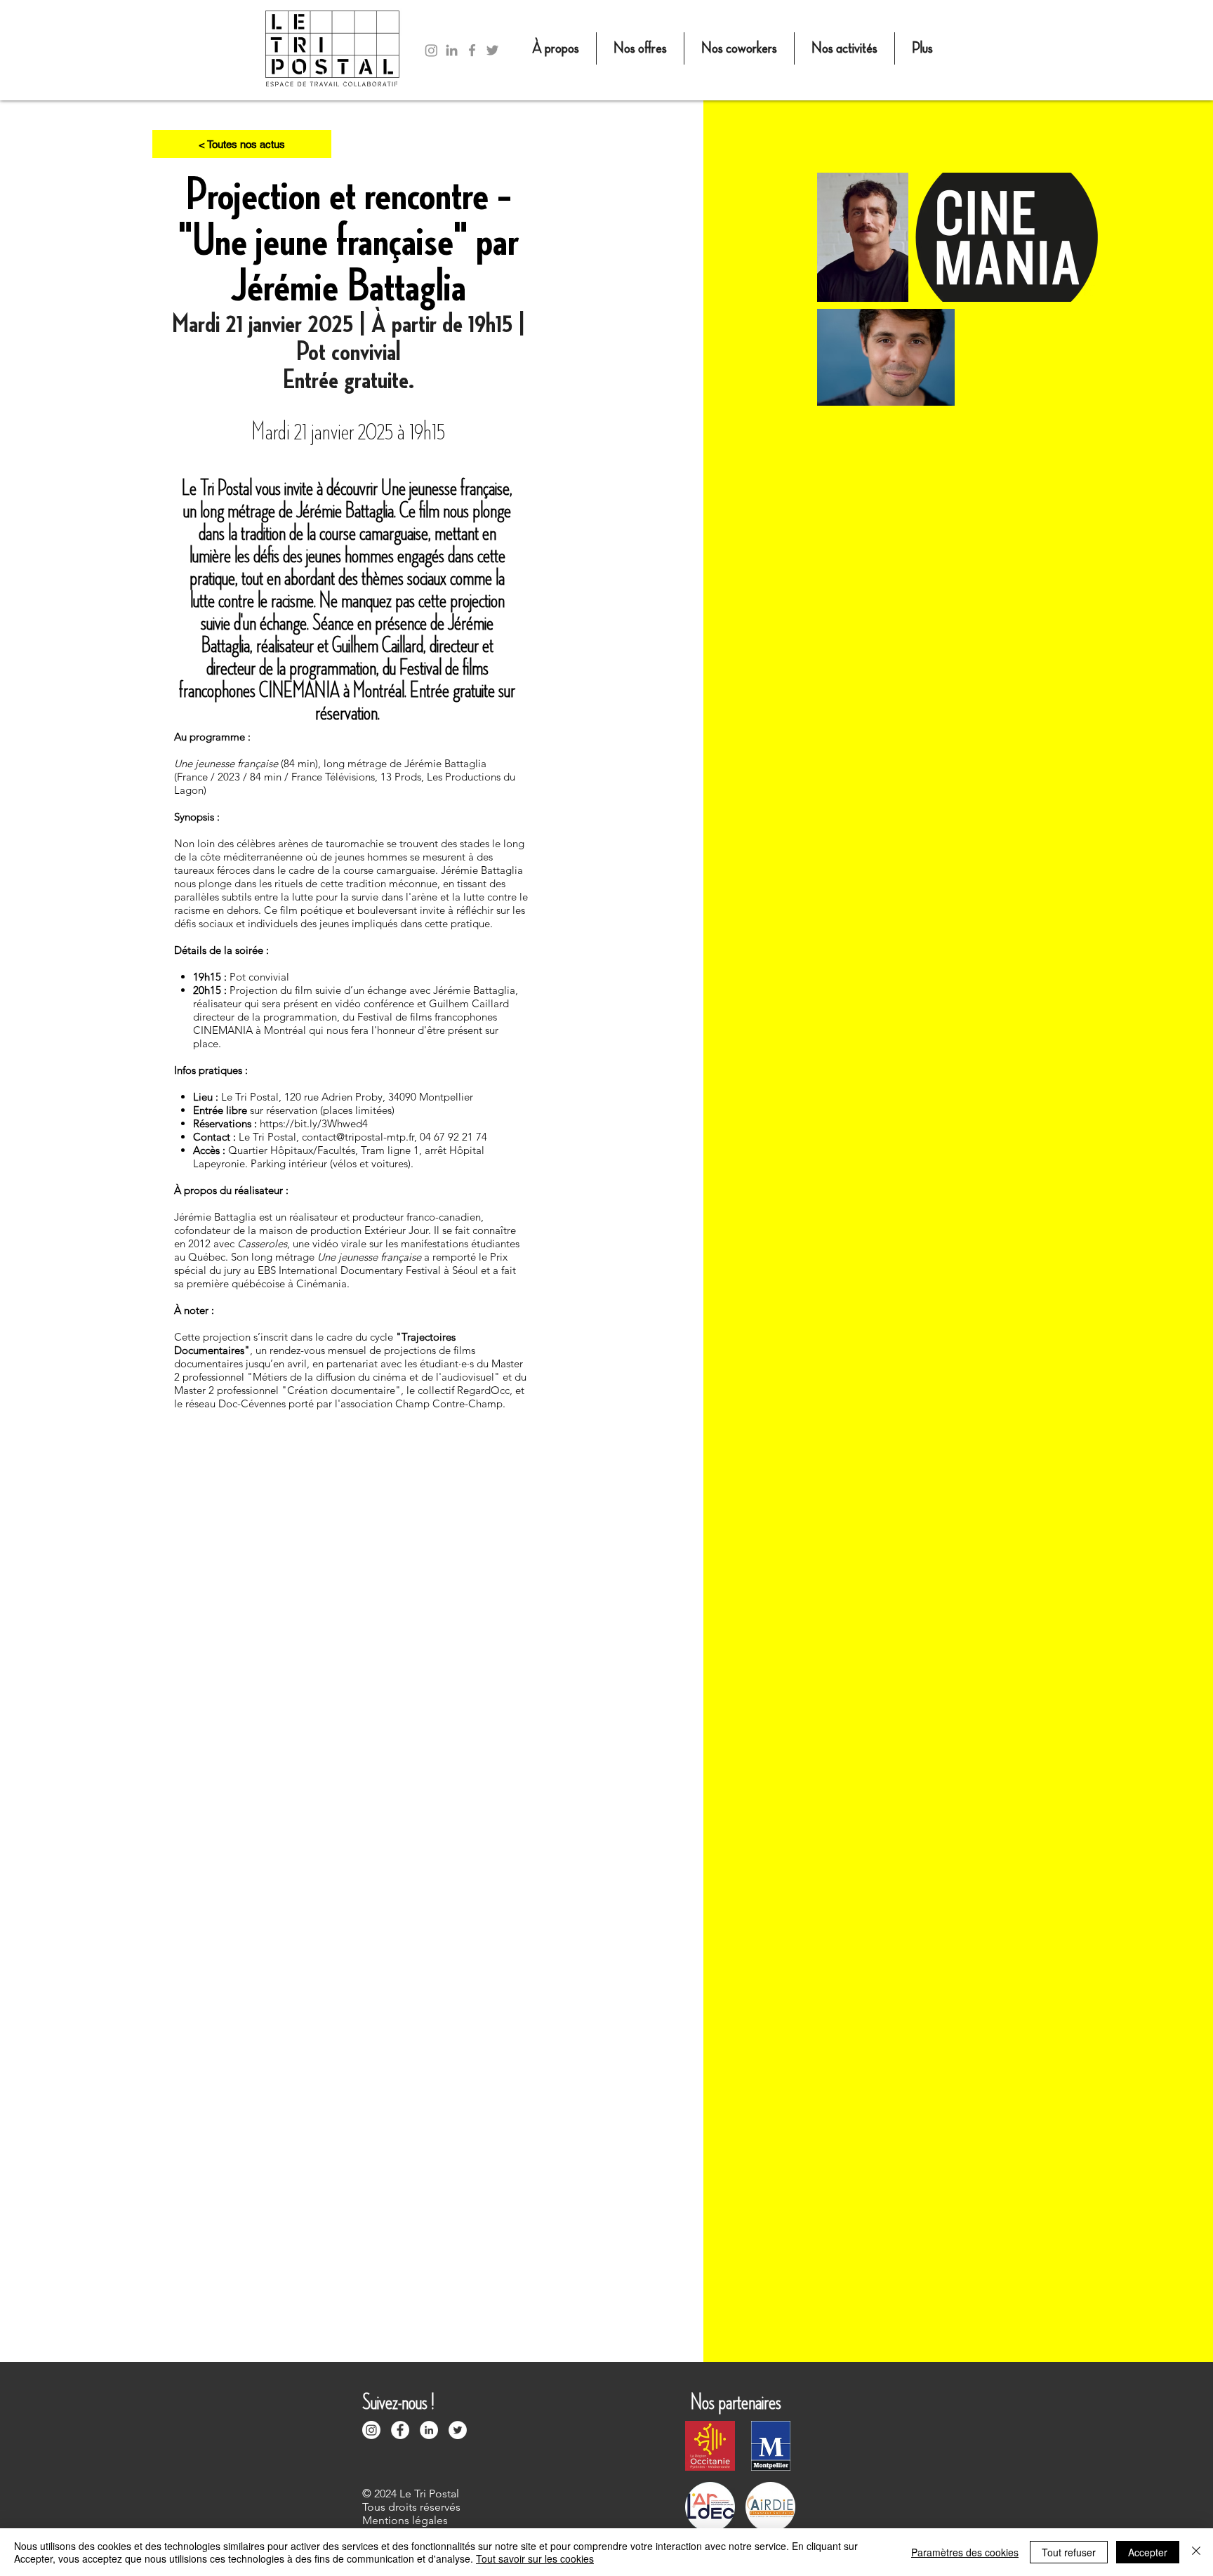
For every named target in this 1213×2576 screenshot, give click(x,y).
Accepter (1148, 2552)
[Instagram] (431, 50)
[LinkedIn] (429, 2430)
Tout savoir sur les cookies (535, 2558)
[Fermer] (1196, 2552)
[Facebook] (472, 50)
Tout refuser (1069, 2552)
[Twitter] (492, 50)
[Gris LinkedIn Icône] (452, 50)
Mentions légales (405, 2520)
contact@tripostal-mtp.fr (358, 1137)
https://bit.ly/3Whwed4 (314, 1123)
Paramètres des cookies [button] (965, 2552)
